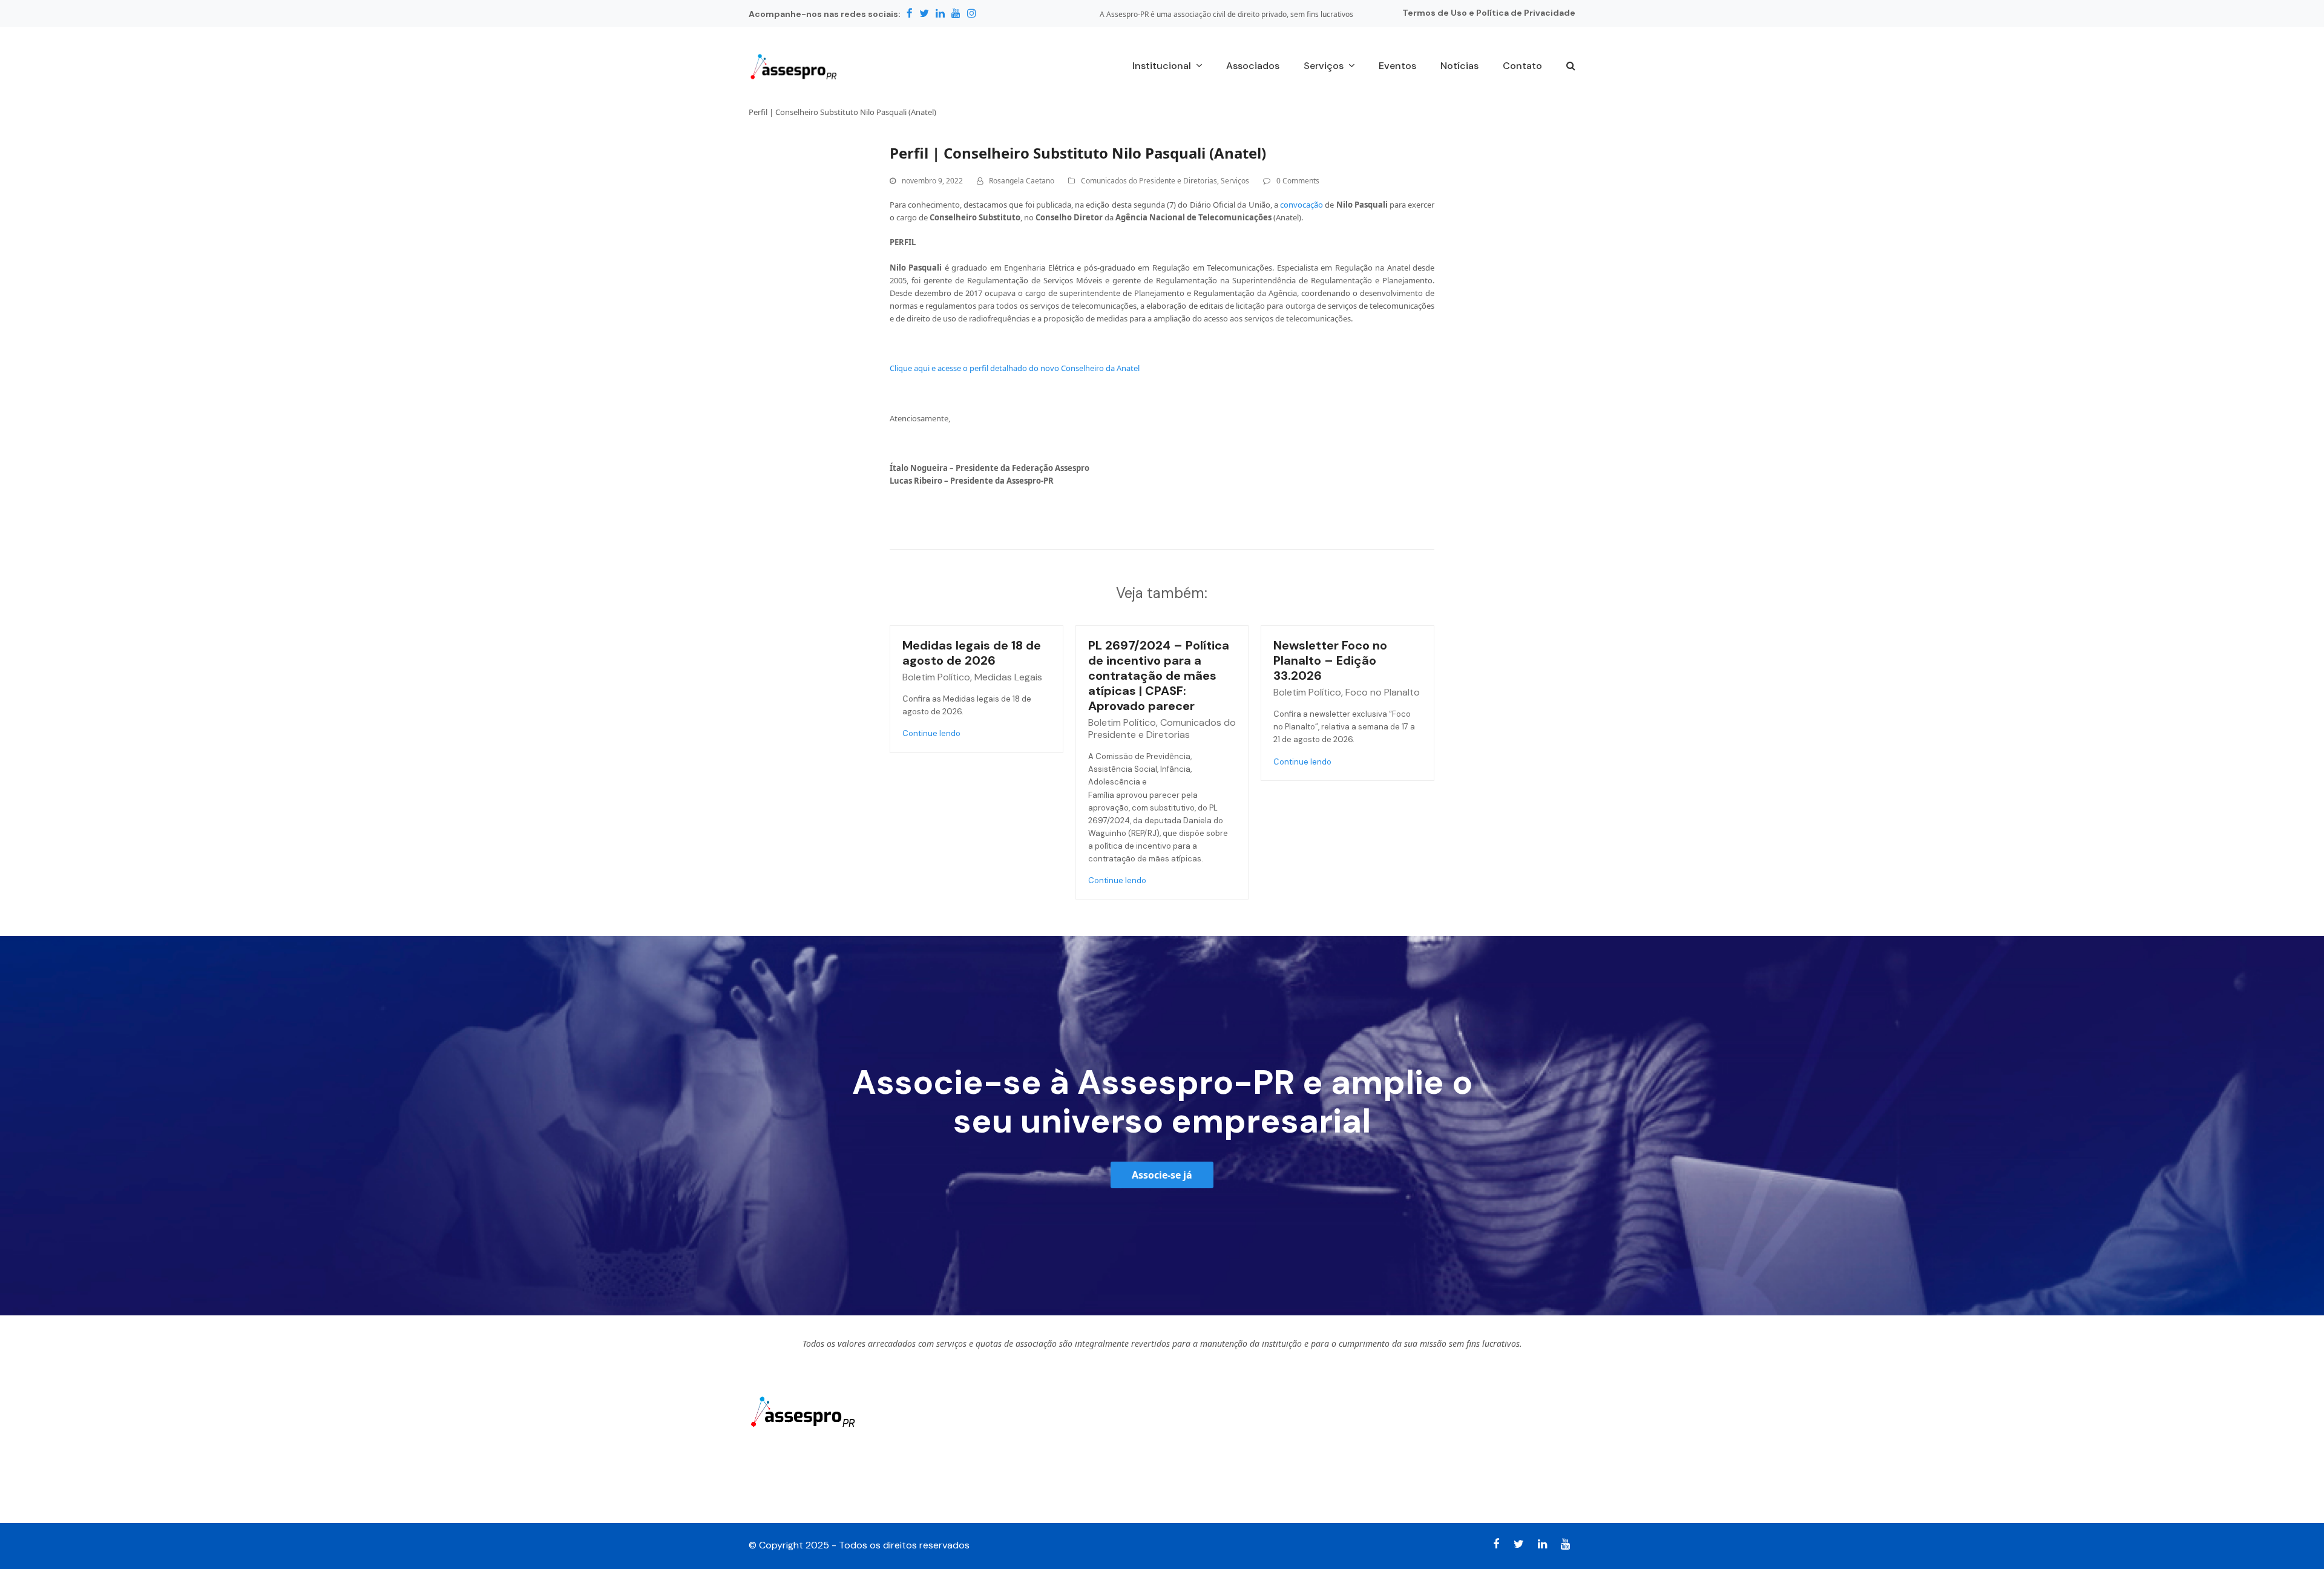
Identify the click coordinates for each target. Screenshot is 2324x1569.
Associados (986, 1465)
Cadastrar (1534, 1451)
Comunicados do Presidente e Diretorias (1149, 181)
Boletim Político (936, 677)
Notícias (1190, 1438)
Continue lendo (931, 733)
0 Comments (1298, 181)
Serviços (1235, 181)
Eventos (1189, 1465)
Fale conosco (990, 1492)
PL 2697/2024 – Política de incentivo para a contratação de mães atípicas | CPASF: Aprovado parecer (1159, 676)
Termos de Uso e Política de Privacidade (1489, 13)
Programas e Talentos (1221, 1492)
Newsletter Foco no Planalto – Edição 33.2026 (1330, 660)
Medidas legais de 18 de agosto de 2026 (972, 653)
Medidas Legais (1008, 677)
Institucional (988, 1438)
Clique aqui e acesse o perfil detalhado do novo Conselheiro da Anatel (1015, 368)
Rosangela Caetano (1022, 181)
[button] (1571, 67)
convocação (1302, 205)
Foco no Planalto (1383, 692)
